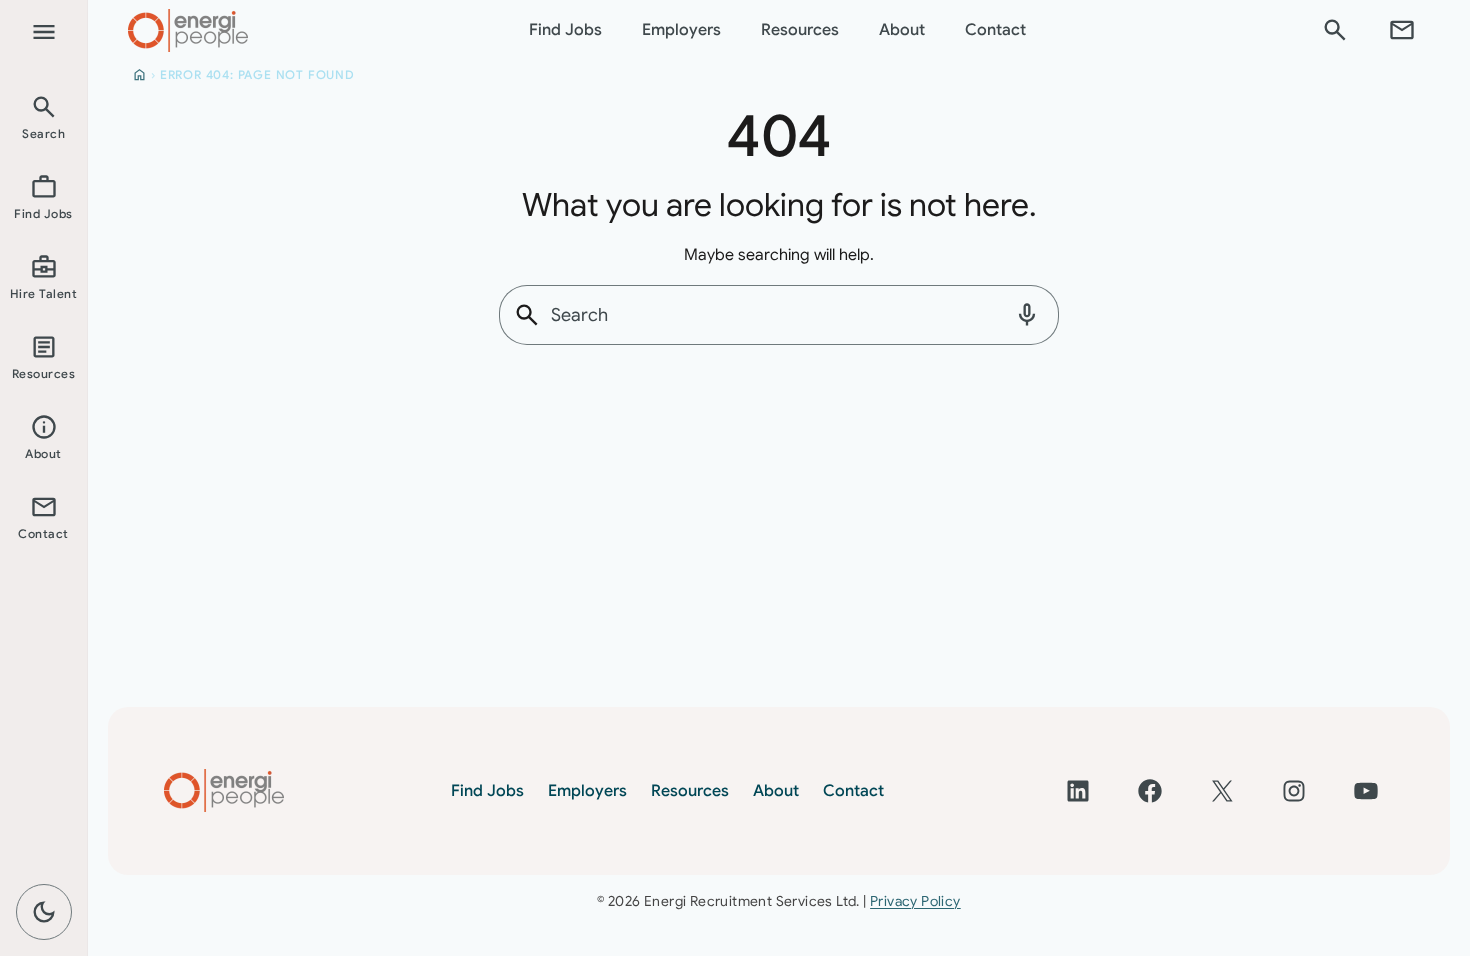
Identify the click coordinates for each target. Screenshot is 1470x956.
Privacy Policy (915, 901)
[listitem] (43, 116)
